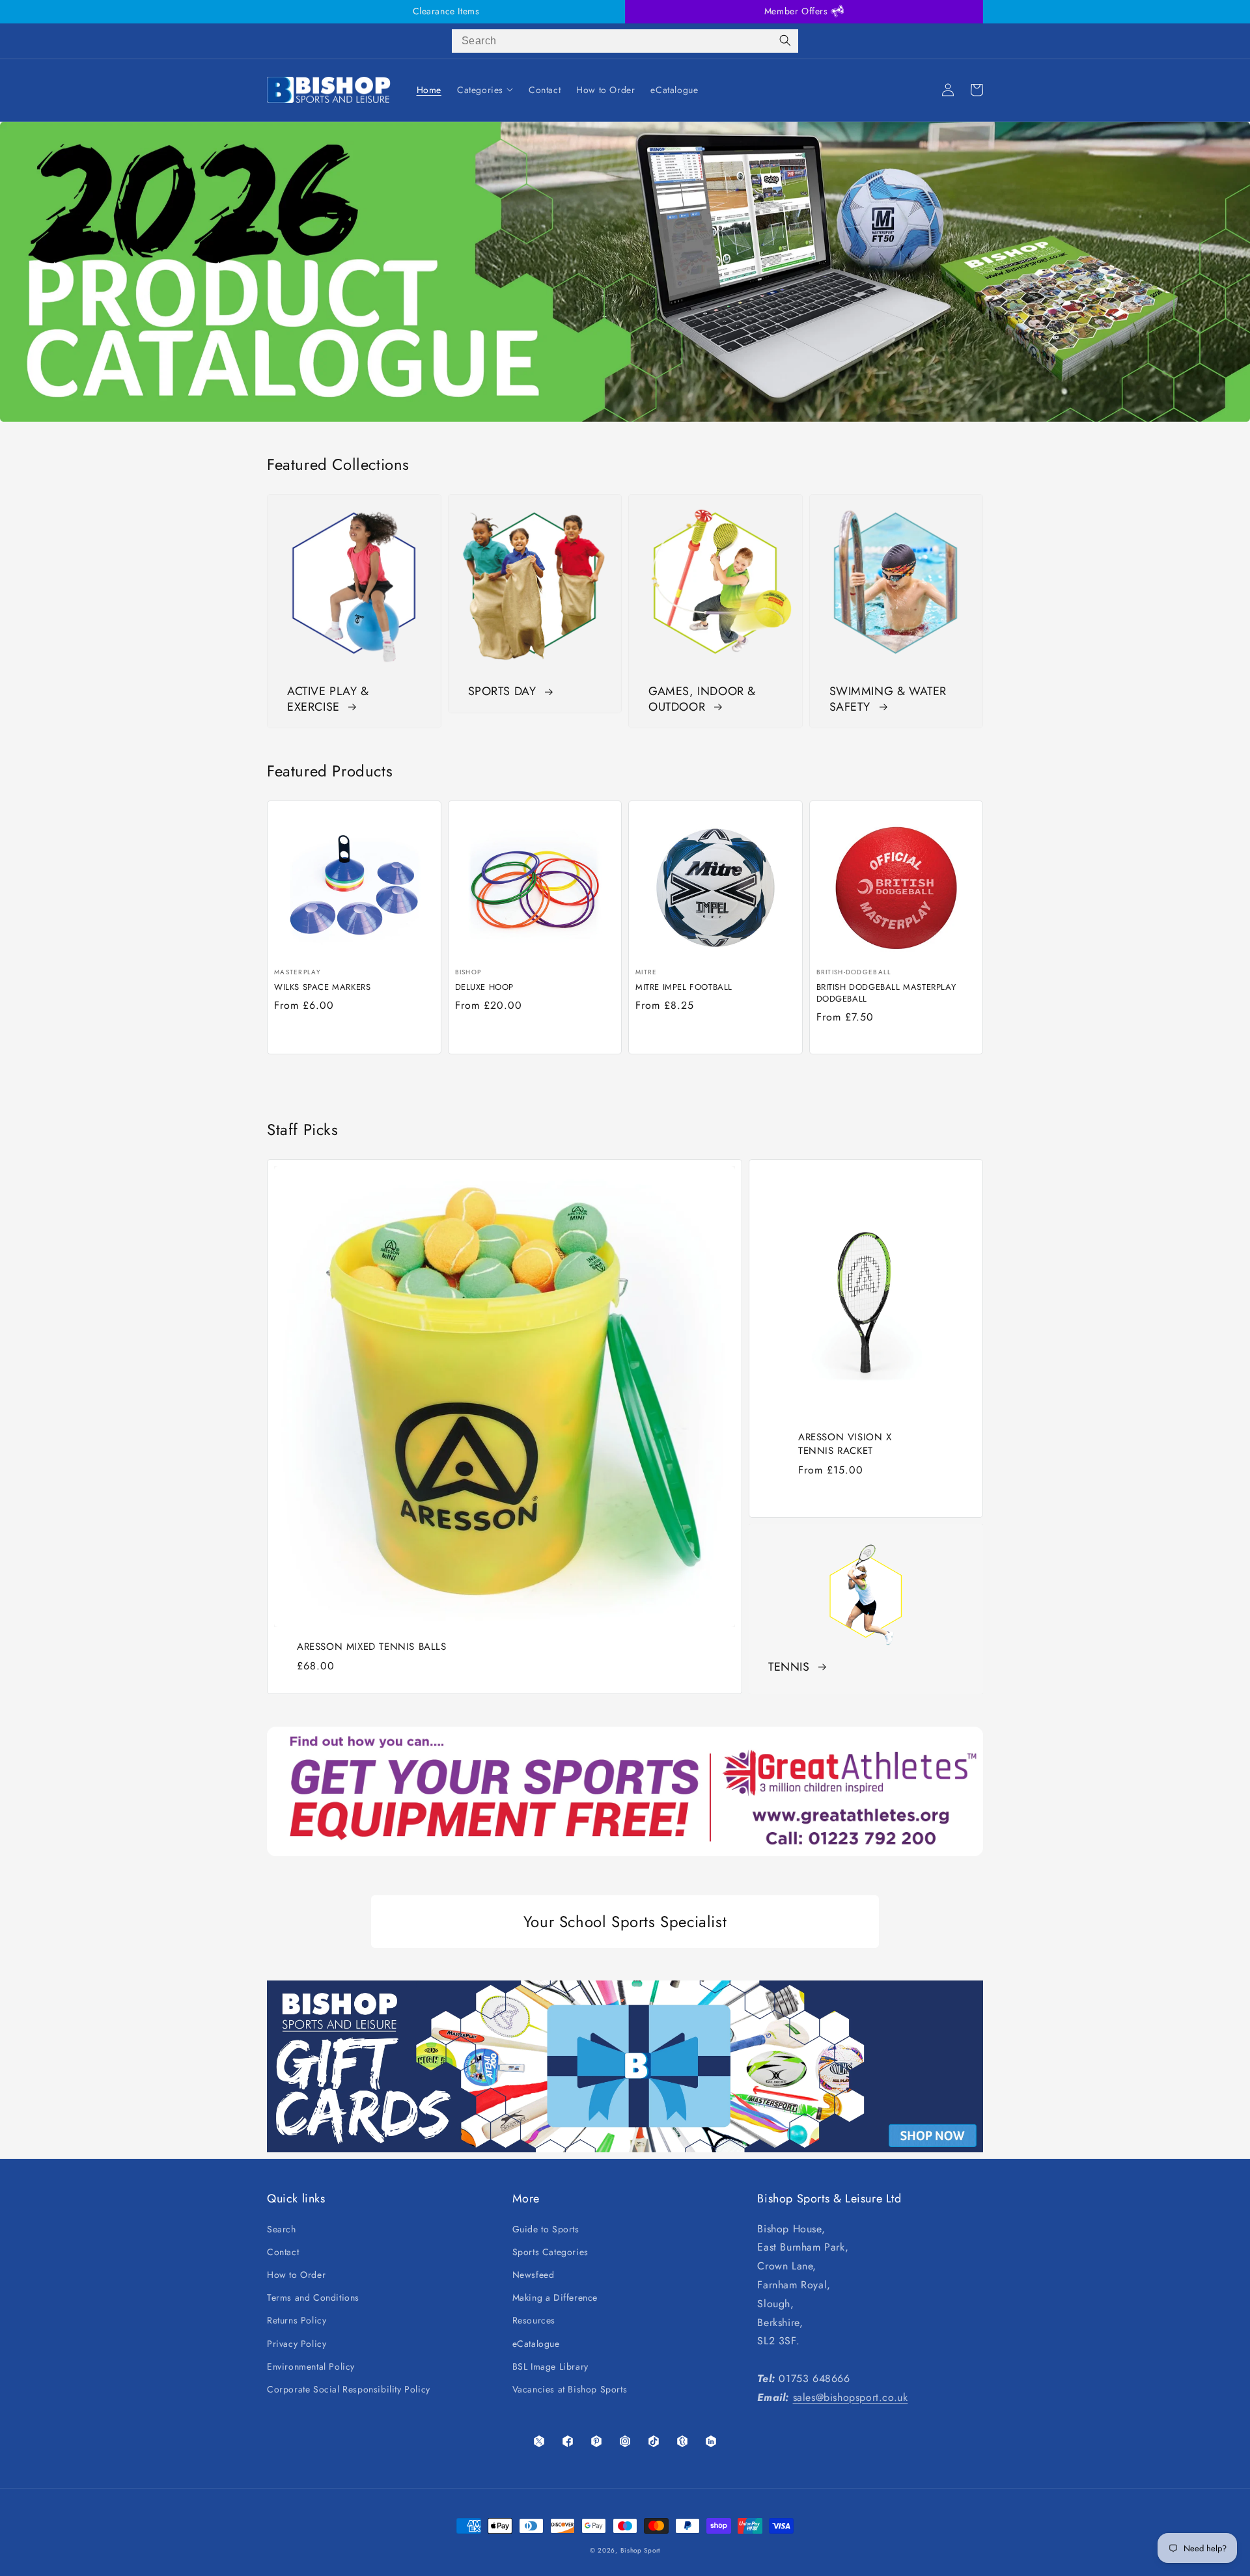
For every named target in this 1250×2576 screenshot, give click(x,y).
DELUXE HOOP (485, 987)
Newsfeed (534, 2275)
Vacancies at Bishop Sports (570, 2389)
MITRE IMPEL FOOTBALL (684, 987)
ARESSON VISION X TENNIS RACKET (845, 1444)
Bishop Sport (640, 2550)
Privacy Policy (297, 2344)
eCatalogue (536, 2344)
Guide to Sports (546, 2229)
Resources (534, 2320)
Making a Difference (555, 2297)
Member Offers (798, 11)
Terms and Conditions (313, 2297)
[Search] (785, 41)
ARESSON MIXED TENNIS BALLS (372, 1647)
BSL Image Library (550, 2366)
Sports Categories (550, 2252)
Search (282, 2229)
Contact (283, 2252)
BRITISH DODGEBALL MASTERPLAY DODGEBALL (886, 993)
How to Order (296, 2275)
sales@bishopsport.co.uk (851, 2397)
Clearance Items (446, 11)
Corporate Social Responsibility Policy (349, 2389)
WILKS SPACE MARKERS (322, 987)
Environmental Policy (311, 2366)
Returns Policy (297, 2320)
